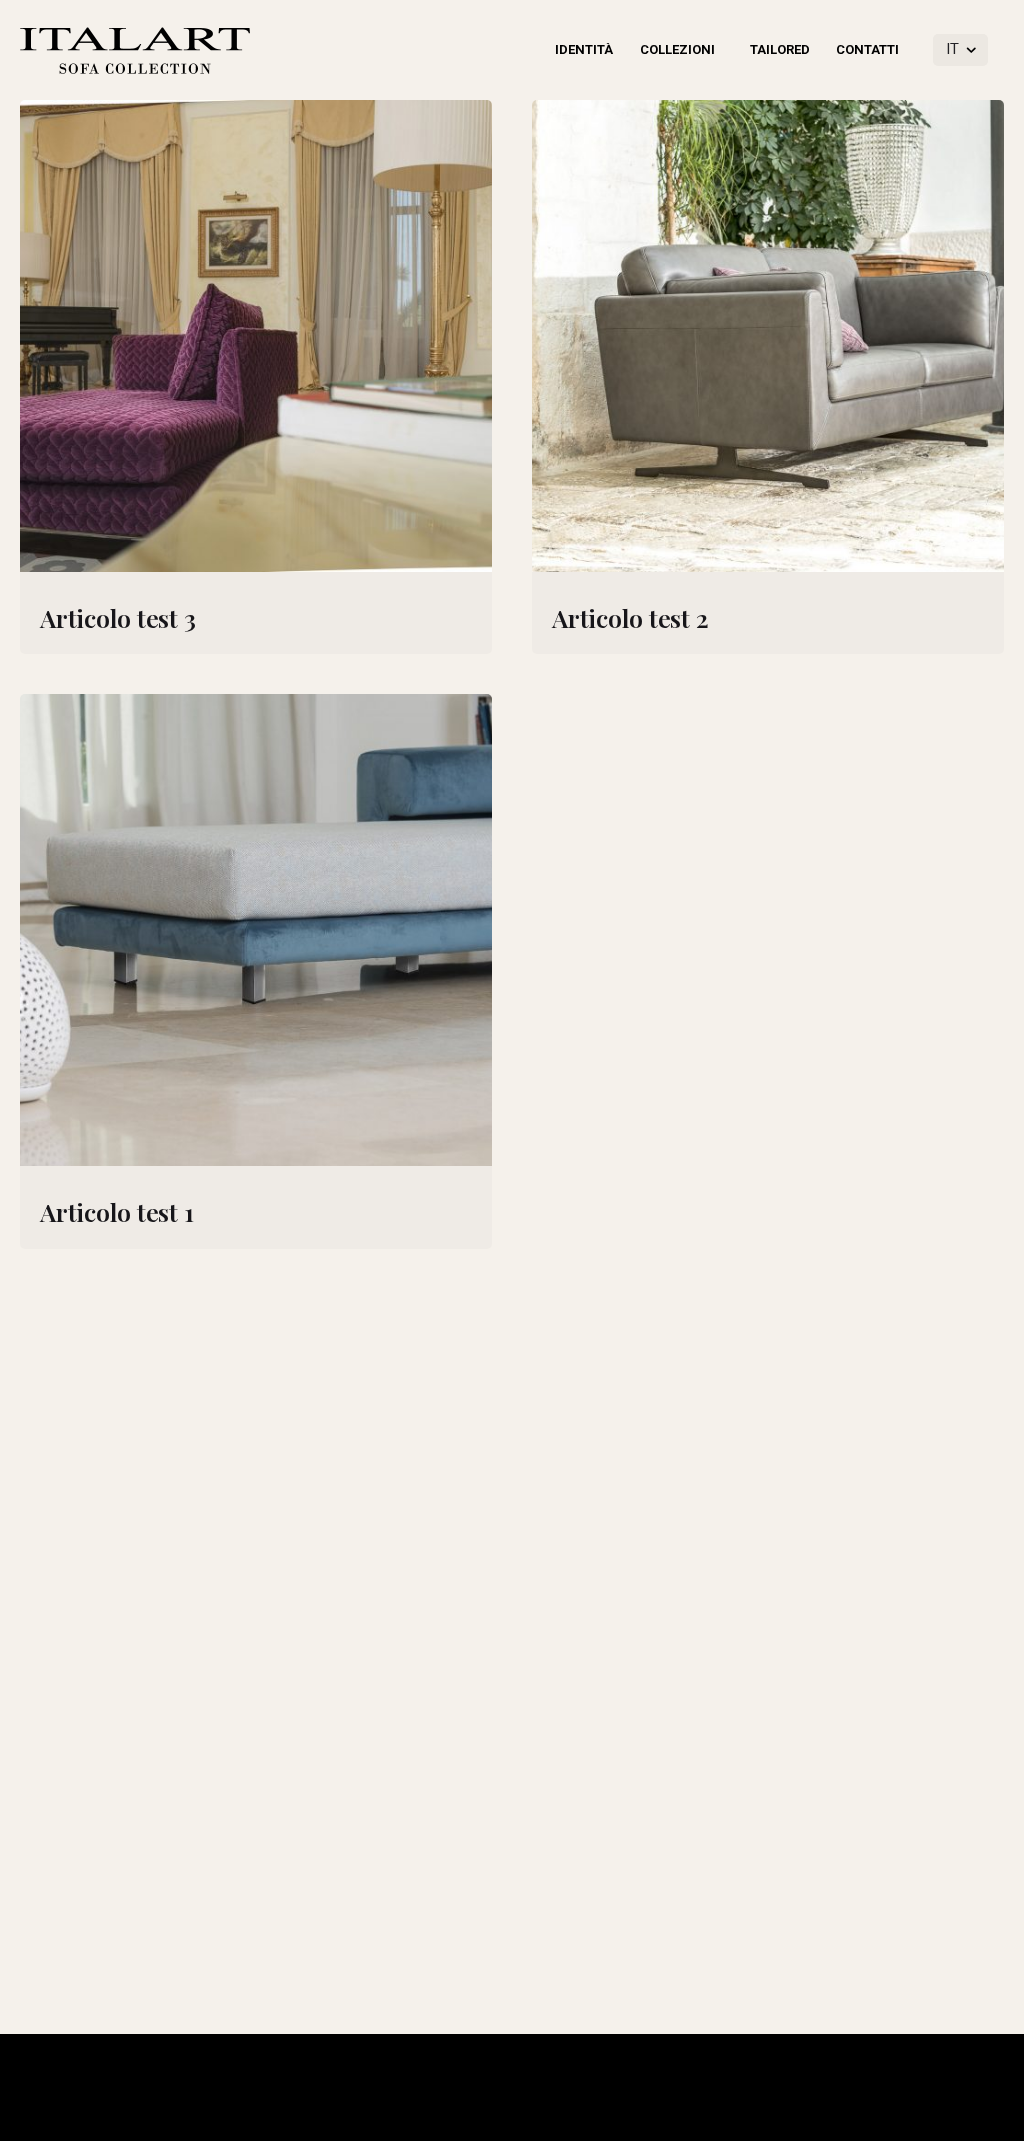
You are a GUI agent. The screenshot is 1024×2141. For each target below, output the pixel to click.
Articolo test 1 (116, 1211)
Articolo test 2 (630, 617)
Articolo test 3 (117, 617)
